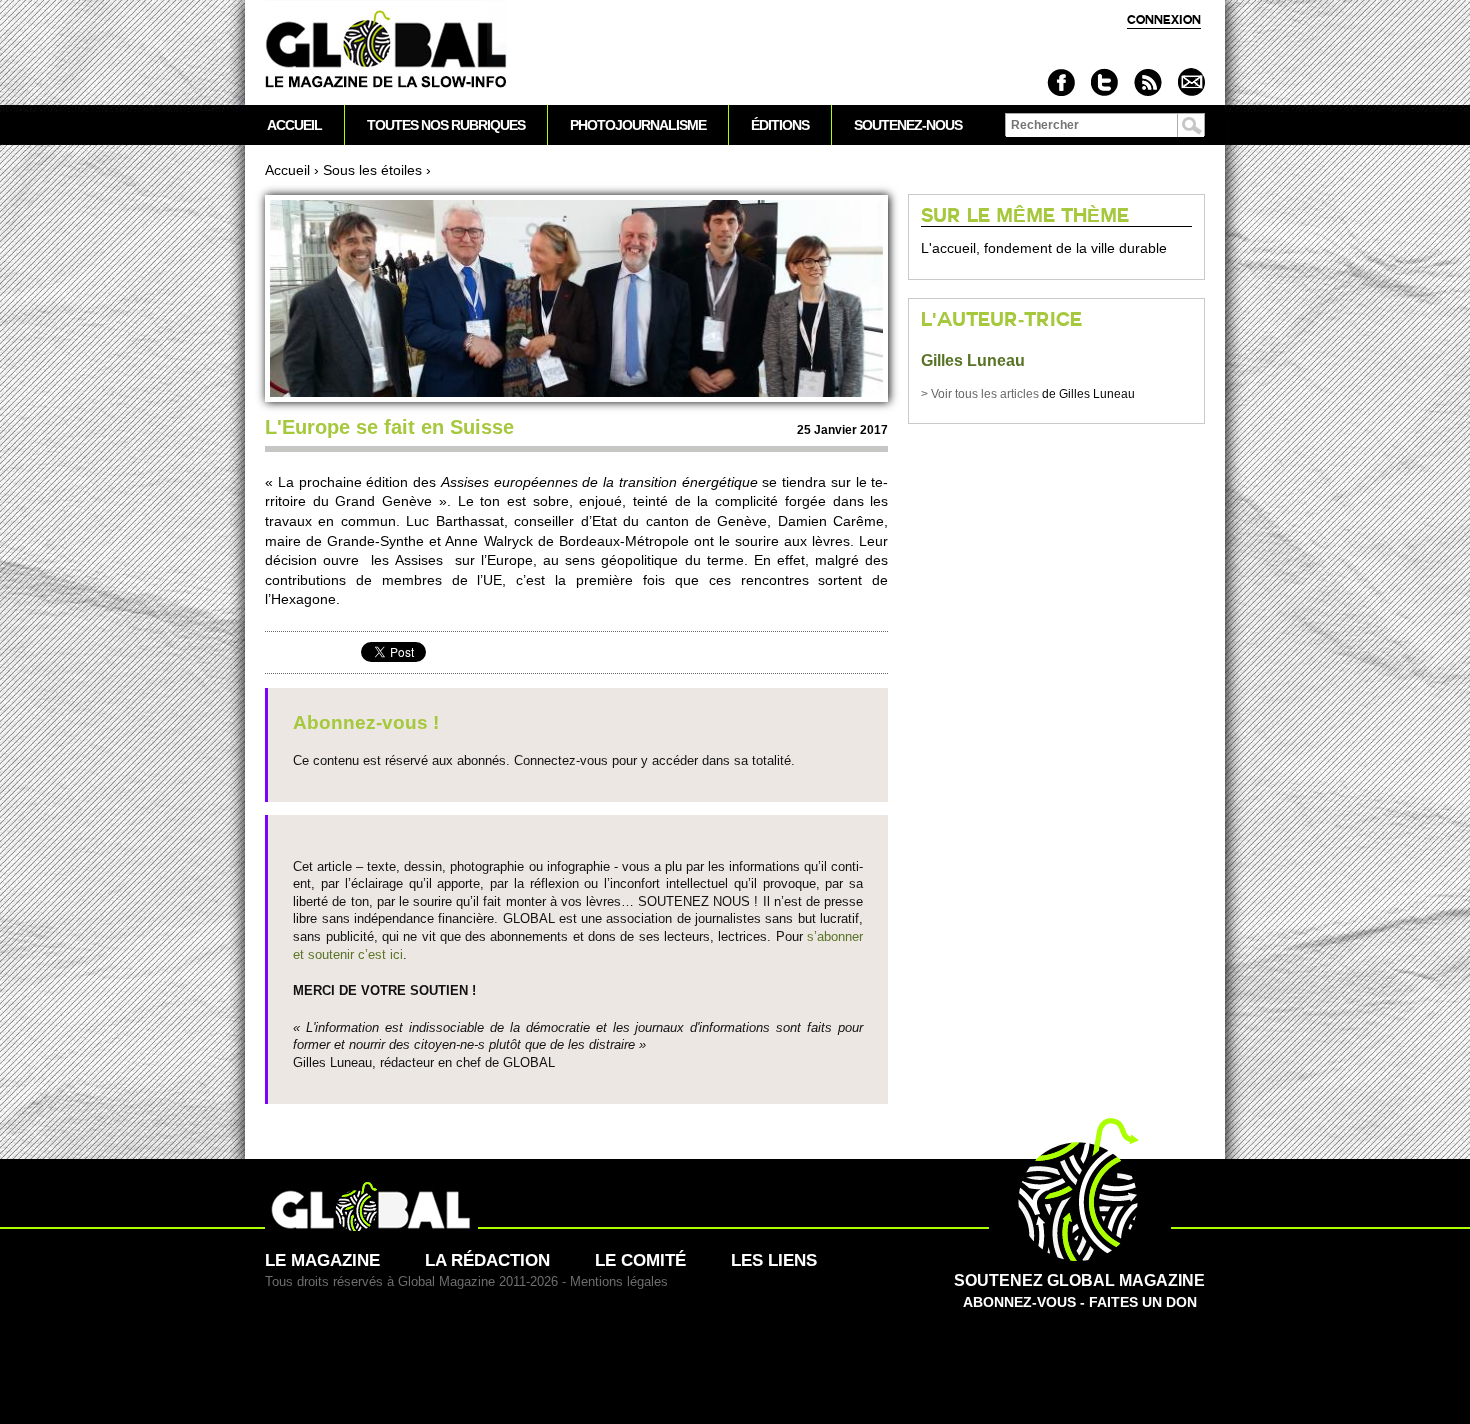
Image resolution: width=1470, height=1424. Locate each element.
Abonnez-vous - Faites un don (1079, 1290)
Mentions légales (619, 1281)
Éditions (780, 125)
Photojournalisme (638, 125)
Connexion (1164, 19)
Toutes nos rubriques (446, 125)
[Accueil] (386, 50)
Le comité (640, 1260)
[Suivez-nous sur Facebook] (1061, 82)
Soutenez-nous (908, 125)
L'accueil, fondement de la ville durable (1044, 248)
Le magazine (322, 1260)
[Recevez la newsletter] (1190, 82)
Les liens (774, 1260)
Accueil (287, 170)
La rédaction (487, 1260)
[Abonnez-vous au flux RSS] (1147, 82)
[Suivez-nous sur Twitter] (1104, 82)
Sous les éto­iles (372, 170)
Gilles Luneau (973, 360)
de (990, 394)
